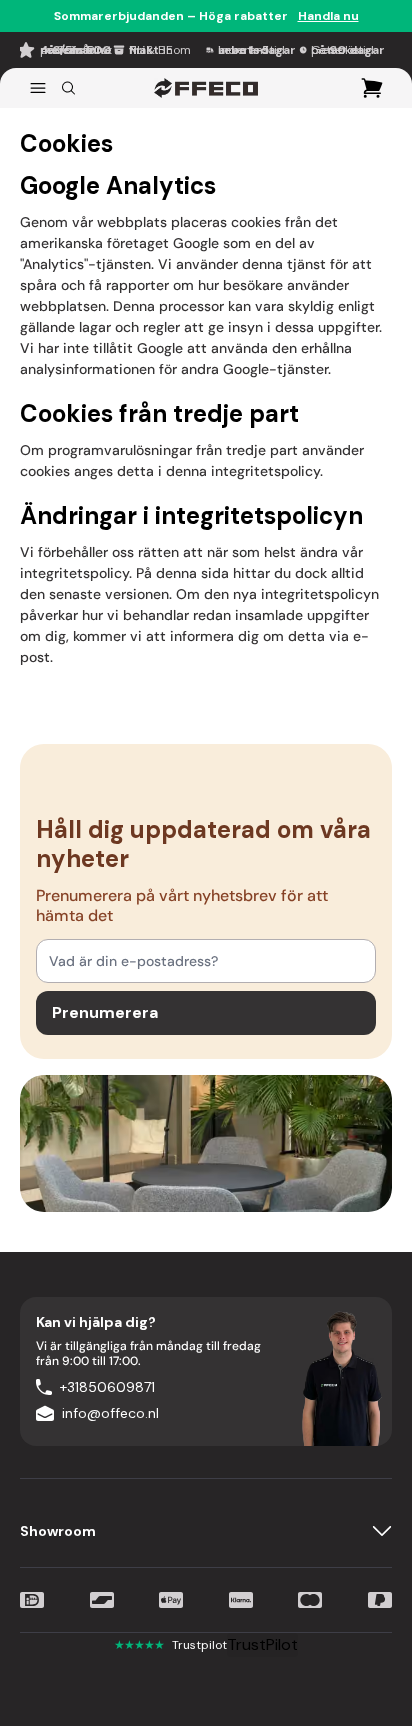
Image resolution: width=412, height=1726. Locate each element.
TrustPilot (262, 1644)
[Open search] (68, 88)
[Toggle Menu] (38, 88)
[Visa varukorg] (372, 88)
